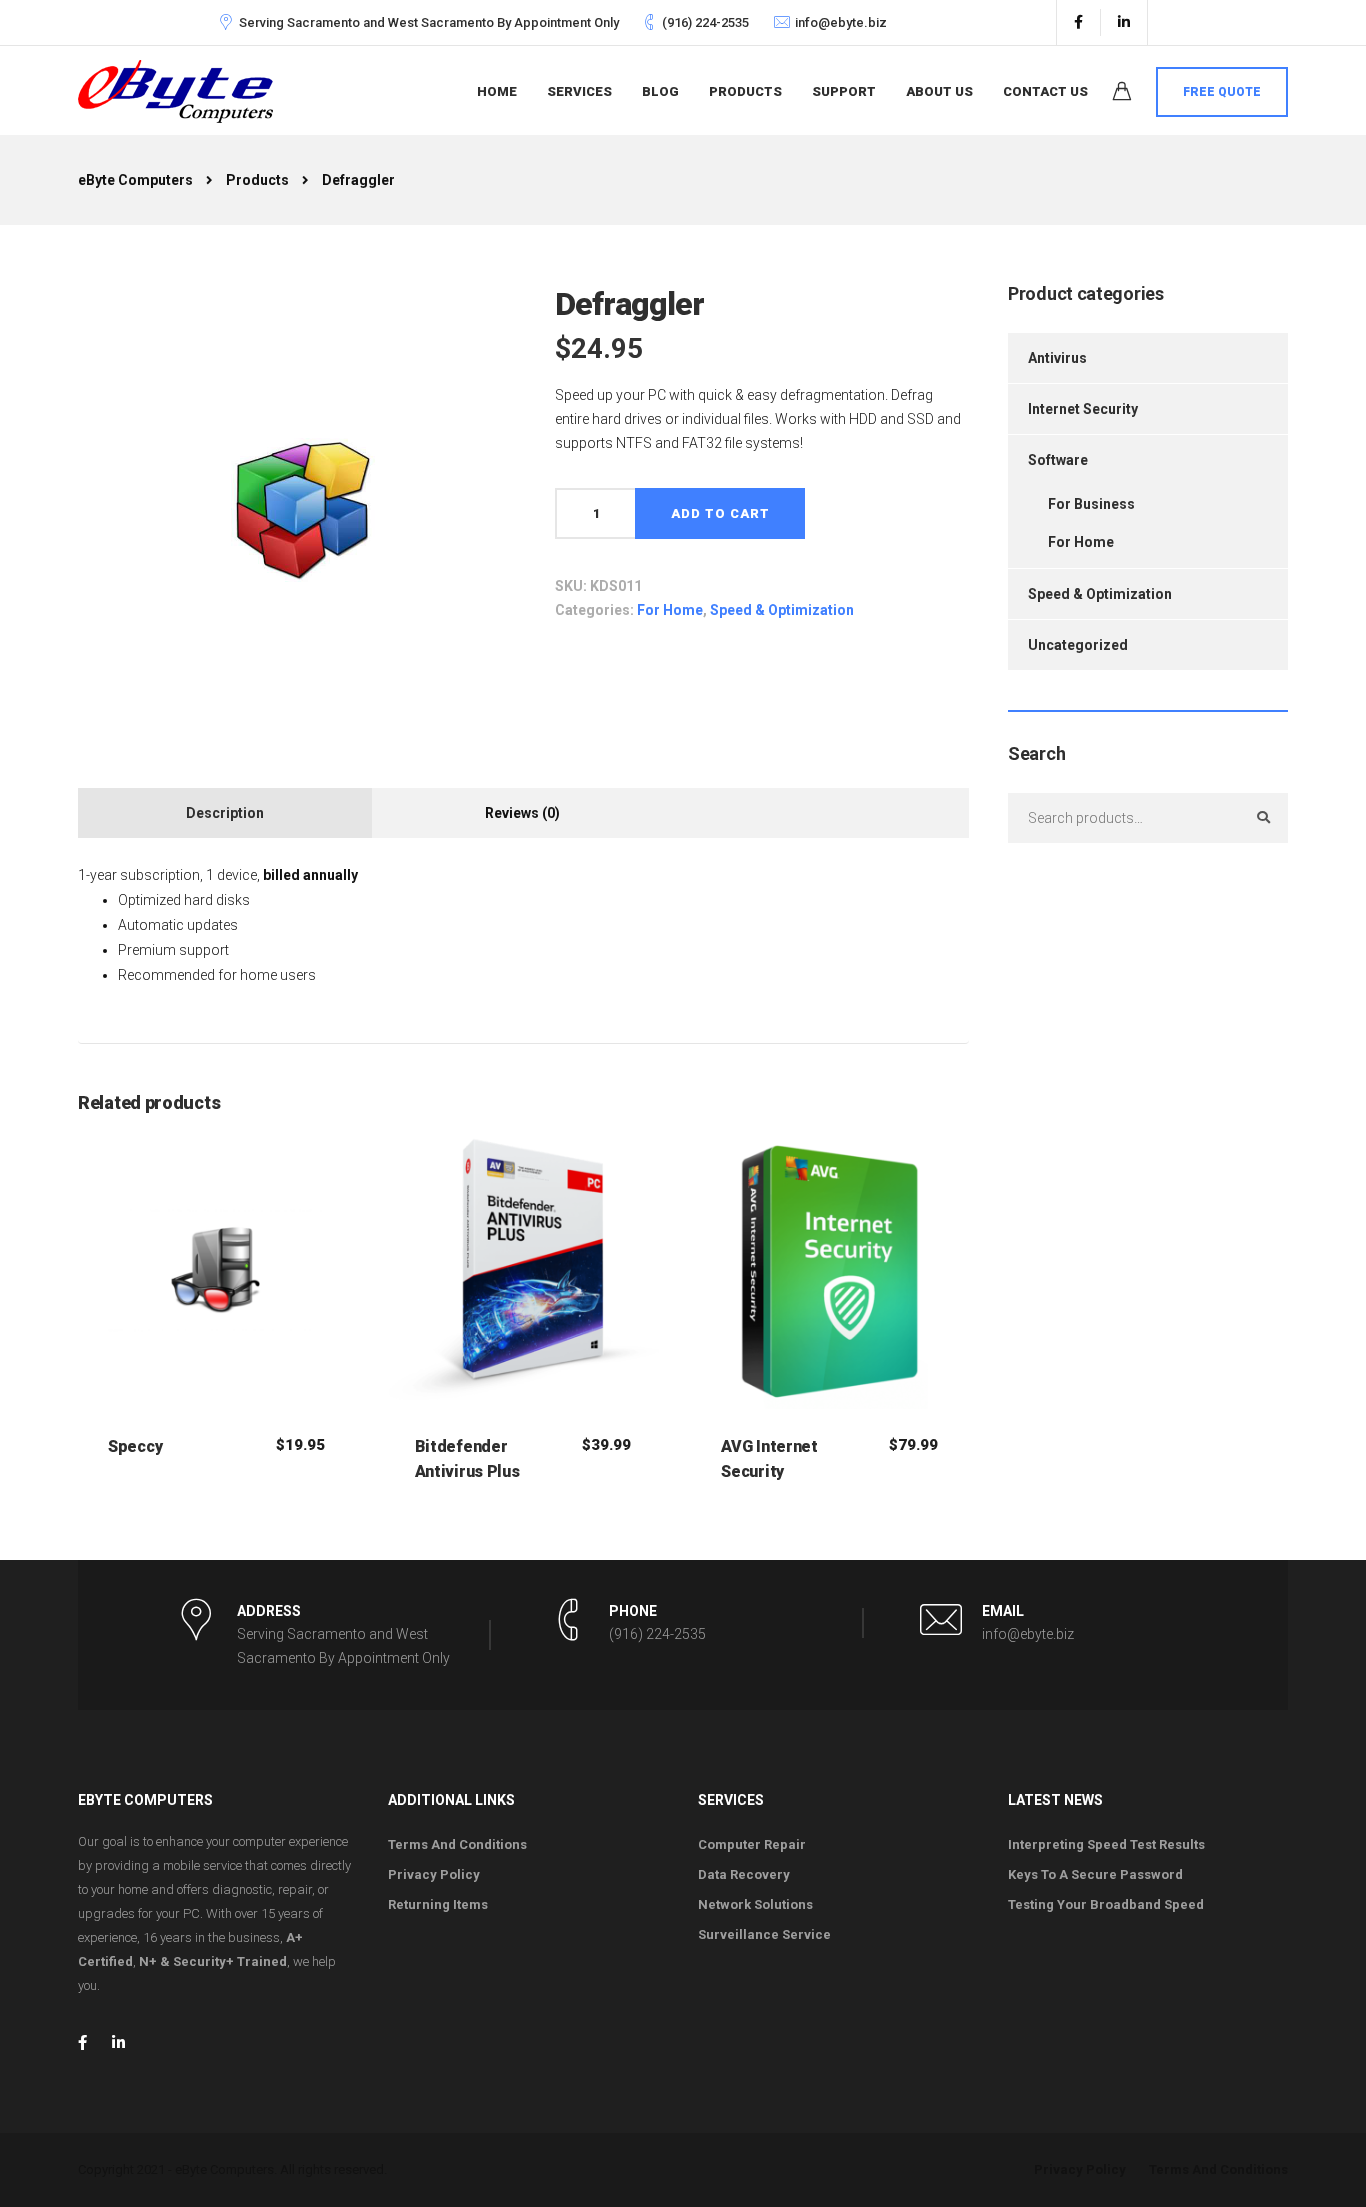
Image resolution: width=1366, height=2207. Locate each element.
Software (1058, 460)
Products (745, 91)
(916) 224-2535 (705, 22)
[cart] (1122, 94)
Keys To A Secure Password (1095, 1874)
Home (497, 91)
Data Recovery (744, 1874)
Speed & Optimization (782, 610)
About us (939, 91)
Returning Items (438, 1904)
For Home (670, 610)
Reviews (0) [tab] (522, 813)
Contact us (1045, 91)
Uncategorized (1078, 645)
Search (1263, 818)
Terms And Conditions (457, 1844)
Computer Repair (752, 1844)
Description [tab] (225, 813)
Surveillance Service (764, 1934)
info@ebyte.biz (841, 22)
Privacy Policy (434, 1874)
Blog (660, 91)
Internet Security (1083, 409)
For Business (1091, 504)
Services (579, 91)
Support (844, 91)
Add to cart (720, 513)
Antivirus (1057, 358)
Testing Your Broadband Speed (1106, 1904)
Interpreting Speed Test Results (1106, 1844)
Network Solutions (755, 1904)
